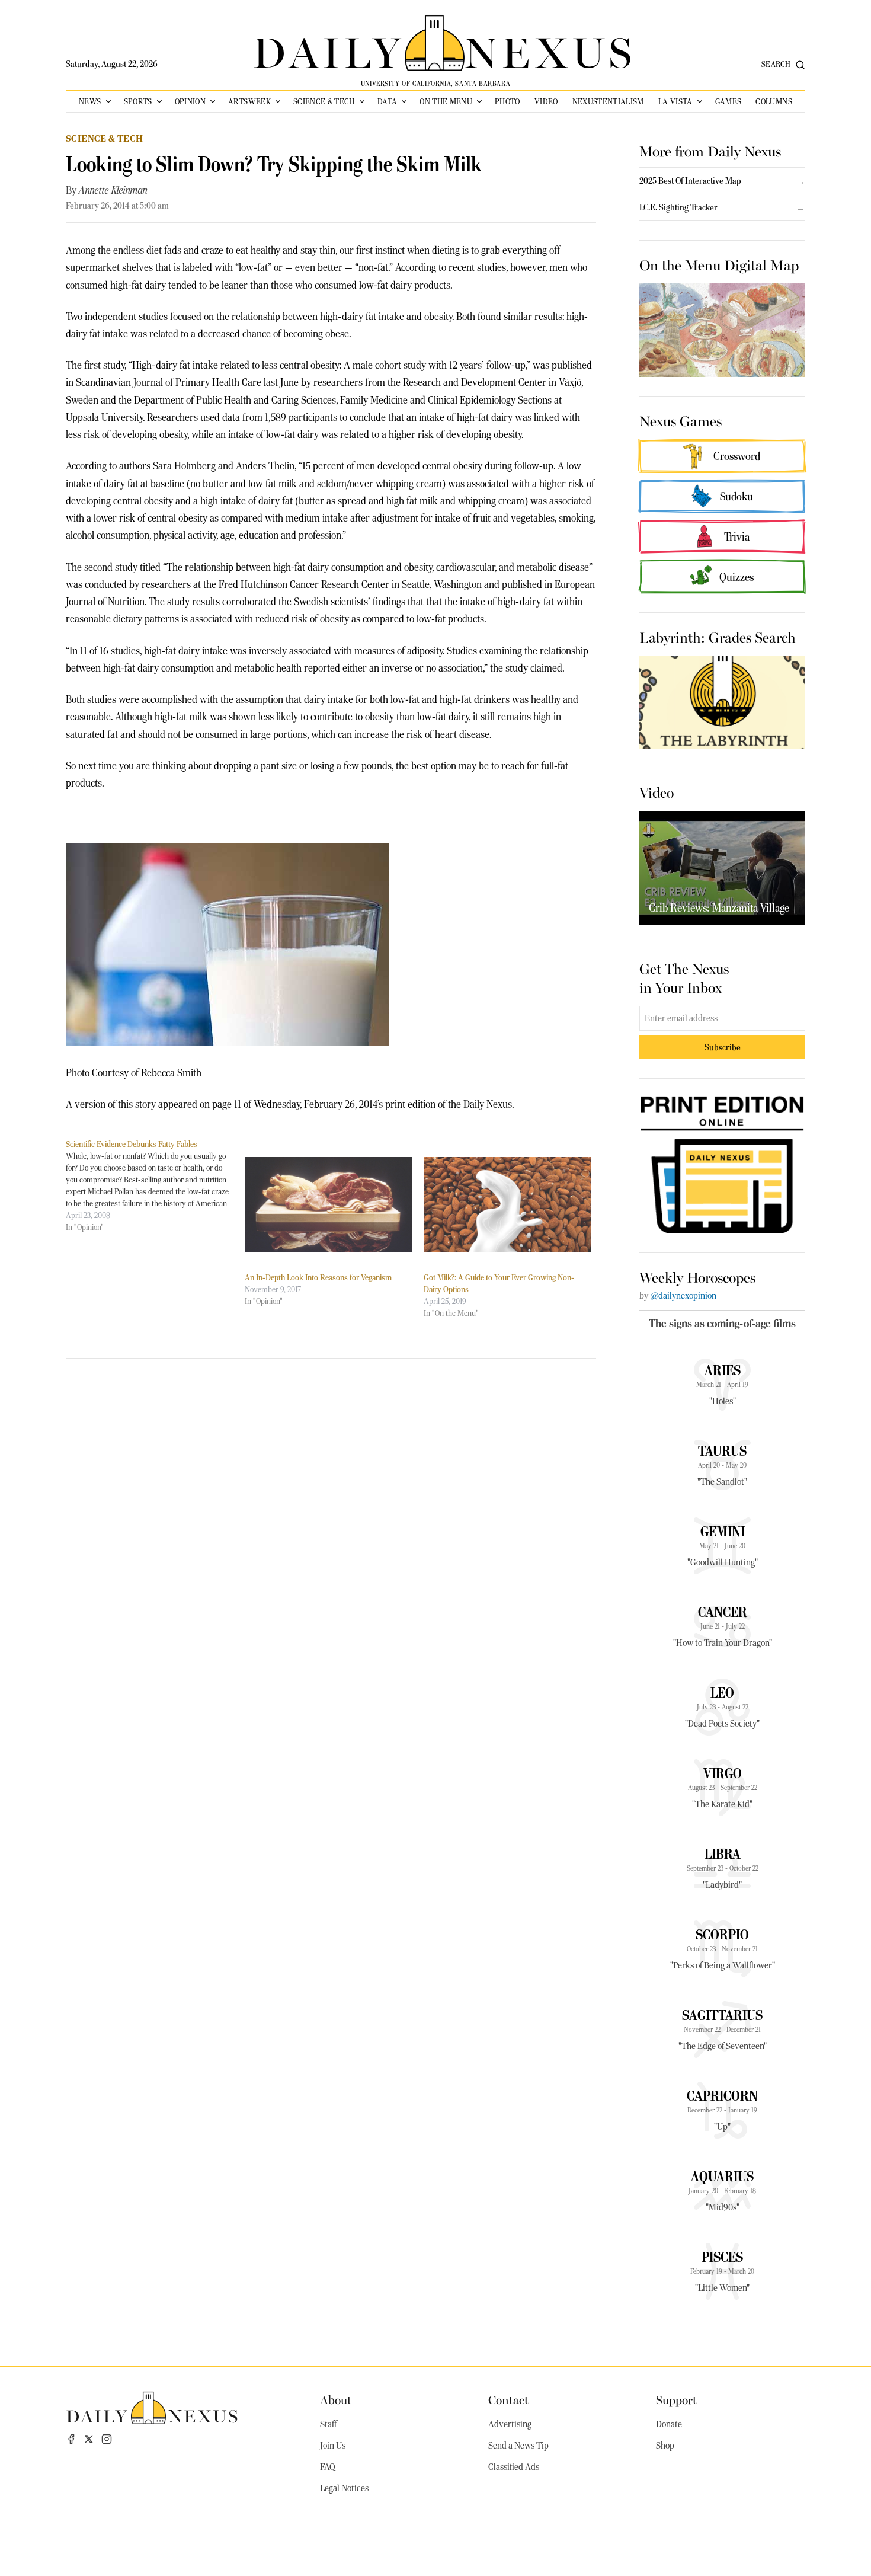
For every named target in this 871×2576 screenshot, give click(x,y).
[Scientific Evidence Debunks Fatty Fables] (155, 1185)
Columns (774, 101)
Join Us (333, 2446)
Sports (138, 101)
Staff (328, 2424)
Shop (665, 2446)
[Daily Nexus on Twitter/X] (89, 2439)
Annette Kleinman (113, 190)
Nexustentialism (608, 101)
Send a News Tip (518, 2446)
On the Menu (446, 101)
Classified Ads (514, 2467)
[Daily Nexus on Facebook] (71, 2439)
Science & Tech (324, 101)
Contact (508, 2399)
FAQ (328, 2467)
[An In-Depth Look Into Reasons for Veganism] (328, 1205)
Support (676, 2399)
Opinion (190, 101)
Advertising (510, 2424)
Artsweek (249, 101)
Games (728, 101)
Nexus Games (681, 420)
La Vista (675, 101)
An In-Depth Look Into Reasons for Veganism (318, 1277)
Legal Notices (344, 2488)
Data (387, 101)
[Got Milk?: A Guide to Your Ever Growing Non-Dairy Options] (507, 1205)
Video (546, 101)
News (90, 101)
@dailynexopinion (683, 1296)
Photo (507, 101)
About (336, 2399)
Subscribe (723, 1047)
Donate (669, 2424)
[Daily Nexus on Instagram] (107, 2439)
